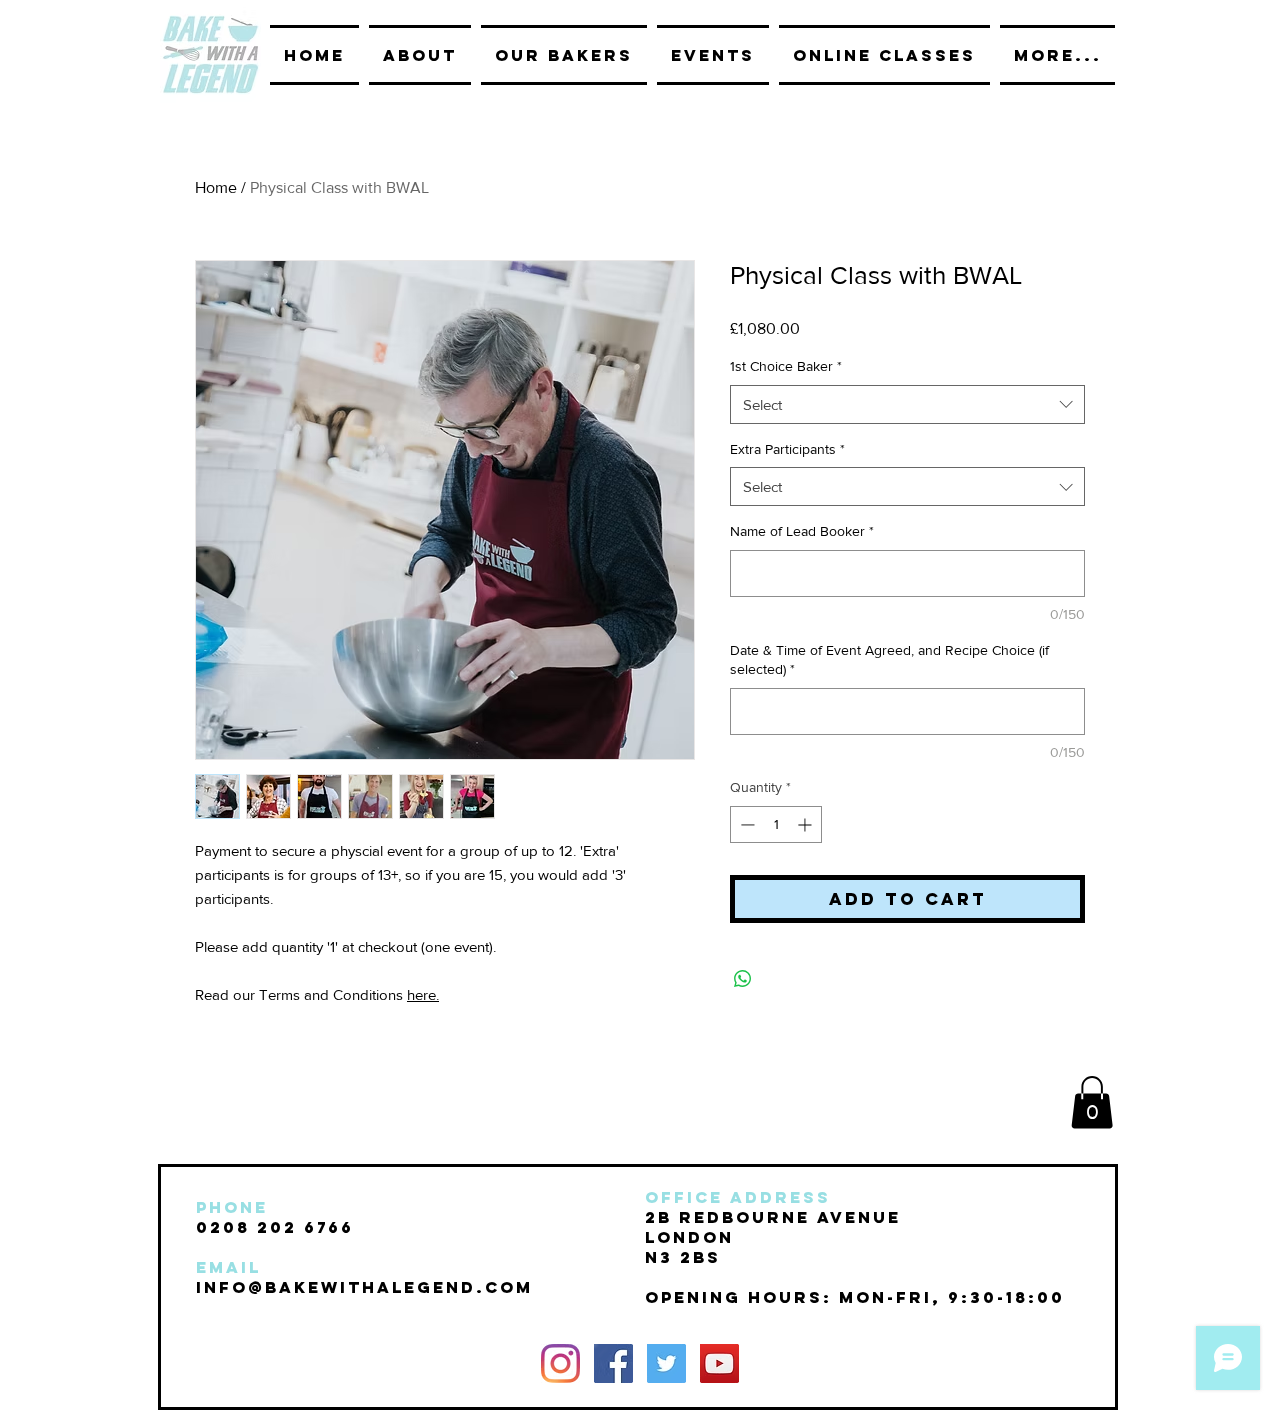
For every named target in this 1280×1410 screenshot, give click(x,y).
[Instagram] (560, 1363)
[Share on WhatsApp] (743, 979)
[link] (1092, 1102)
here (421, 994)
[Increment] (806, 824)
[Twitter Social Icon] (666, 1363)
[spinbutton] (776, 824)
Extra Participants (787, 449)
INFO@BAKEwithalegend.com (364, 1287)
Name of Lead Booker (802, 531)
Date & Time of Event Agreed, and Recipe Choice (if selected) (889, 660)
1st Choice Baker (786, 366)
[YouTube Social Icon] (719, 1363)
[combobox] (907, 404)
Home (216, 187)
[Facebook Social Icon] (613, 1363)
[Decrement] (745, 824)
